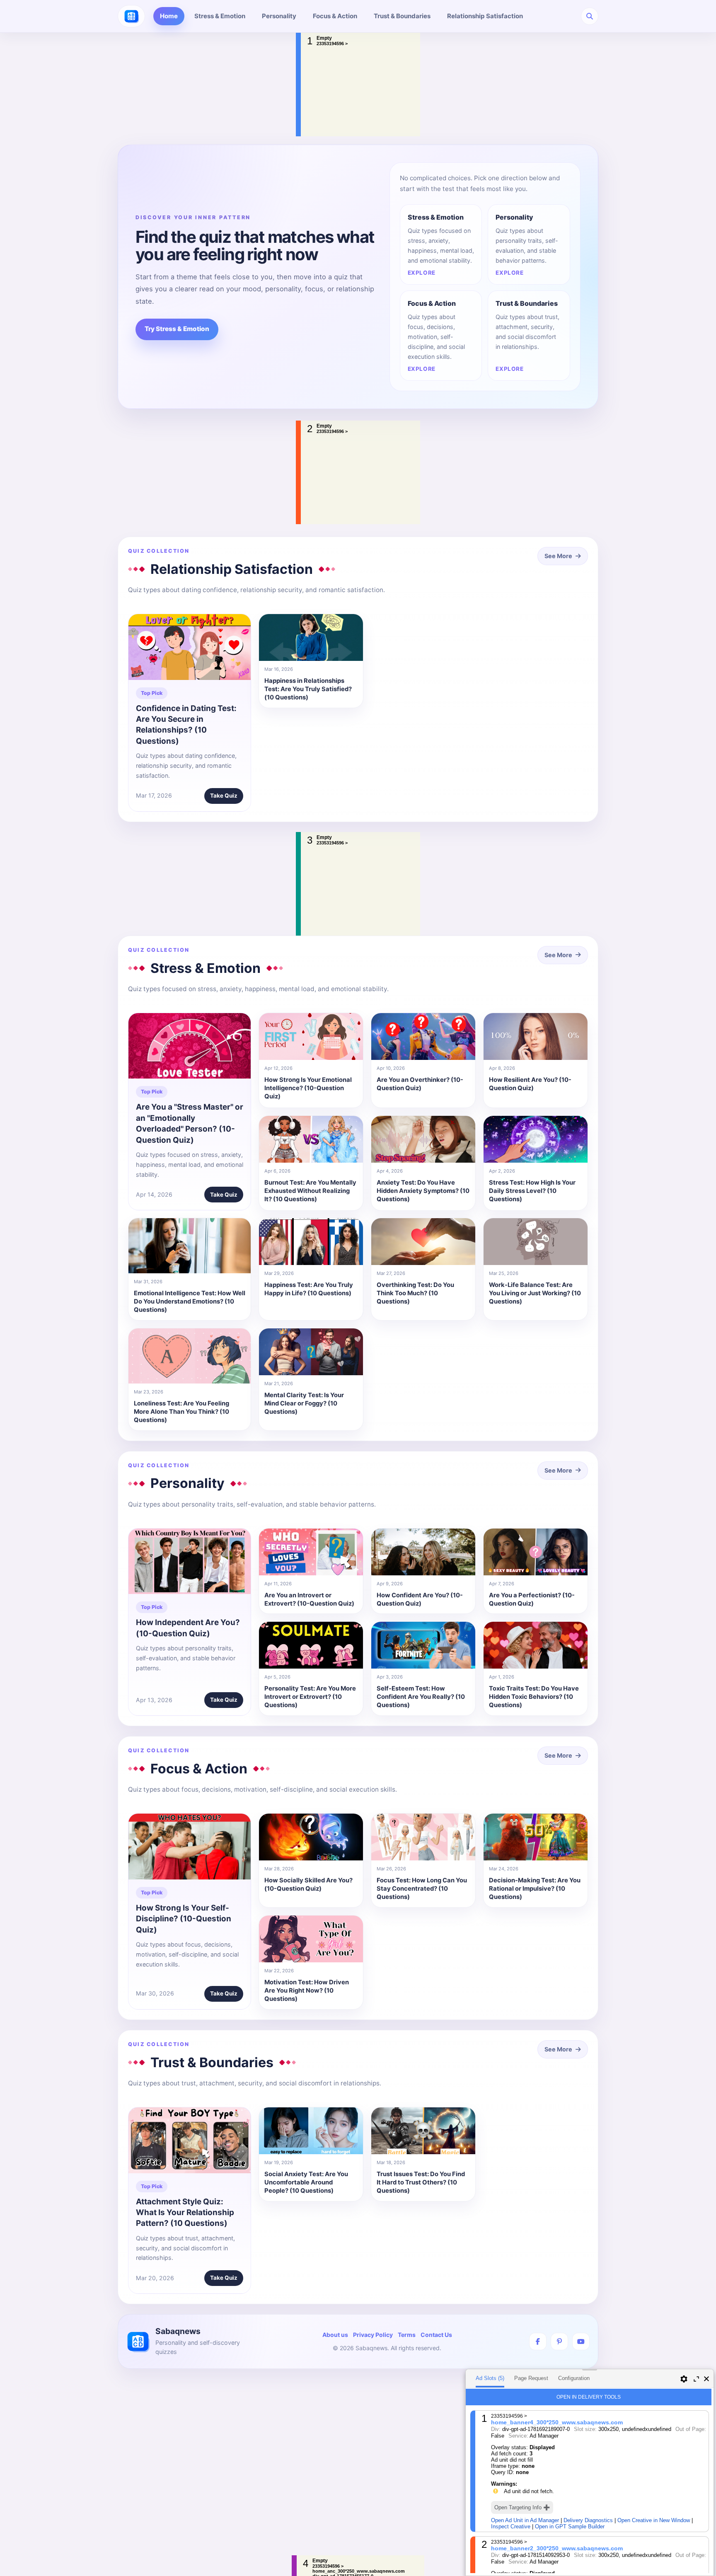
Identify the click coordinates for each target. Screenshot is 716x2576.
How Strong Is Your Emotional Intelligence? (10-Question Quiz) (308, 1088)
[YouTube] (581, 2341)
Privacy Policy (373, 2335)
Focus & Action (335, 16)
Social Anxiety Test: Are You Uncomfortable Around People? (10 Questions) (306, 2183)
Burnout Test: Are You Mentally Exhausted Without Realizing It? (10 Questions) (310, 1191)
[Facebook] (538, 2341)
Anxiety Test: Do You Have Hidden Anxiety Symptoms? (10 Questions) (423, 1191)
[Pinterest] (559, 2341)
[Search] (590, 16)
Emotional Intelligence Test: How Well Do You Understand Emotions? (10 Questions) (190, 1302)
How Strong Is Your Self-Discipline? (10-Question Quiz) (184, 1919)
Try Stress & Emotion (177, 329)
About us (335, 2335)
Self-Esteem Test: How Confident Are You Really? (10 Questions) (421, 1697)
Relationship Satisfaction (485, 16)
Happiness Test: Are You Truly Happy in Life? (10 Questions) (309, 1289)
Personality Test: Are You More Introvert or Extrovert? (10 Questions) (310, 1697)
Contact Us (436, 2335)
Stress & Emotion (220, 16)
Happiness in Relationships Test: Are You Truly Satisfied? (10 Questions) (308, 689)
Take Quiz (224, 796)
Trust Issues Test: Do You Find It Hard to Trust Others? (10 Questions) (421, 2183)
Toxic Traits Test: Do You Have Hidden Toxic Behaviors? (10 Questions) (534, 1697)
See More (558, 556)
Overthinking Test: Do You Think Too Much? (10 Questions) (415, 1293)
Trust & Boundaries (402, 16)
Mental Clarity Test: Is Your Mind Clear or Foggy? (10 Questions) (304, 1404)
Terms (407, 2335)
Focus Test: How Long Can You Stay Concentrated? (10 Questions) (422, 1889)
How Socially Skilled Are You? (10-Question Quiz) (308, 1884)
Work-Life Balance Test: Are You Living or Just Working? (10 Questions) (535, 1293)
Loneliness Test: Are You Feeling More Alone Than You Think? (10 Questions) (181, 1412)
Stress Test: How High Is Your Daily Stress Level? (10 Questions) (532, 1191)
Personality (279, 16)
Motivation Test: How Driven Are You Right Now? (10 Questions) (307, 1991)
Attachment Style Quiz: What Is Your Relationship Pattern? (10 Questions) (185, 2213)
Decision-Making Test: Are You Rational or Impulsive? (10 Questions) (535, 1889)
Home (169, 16)
